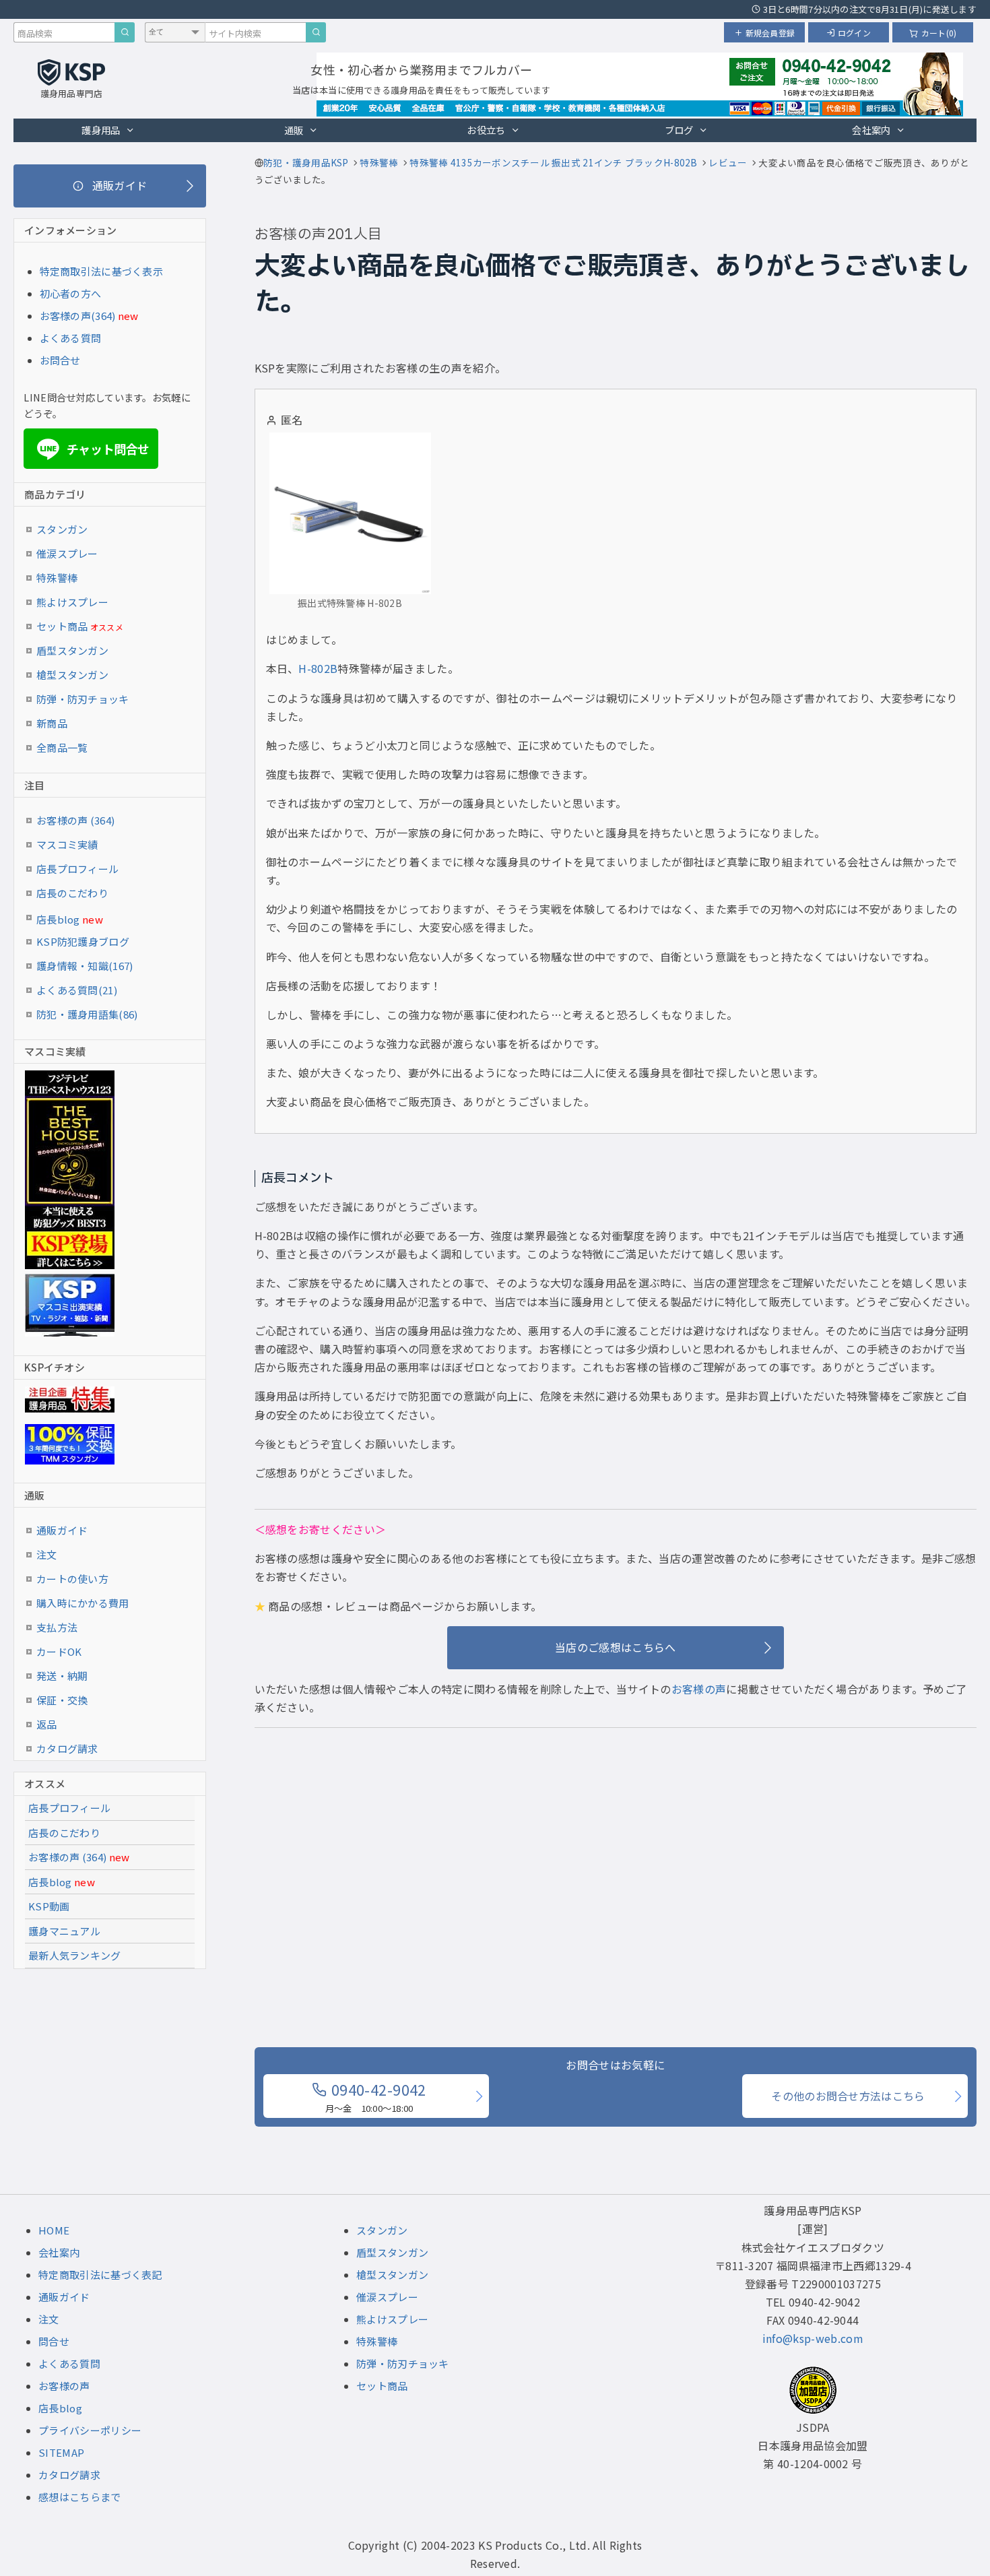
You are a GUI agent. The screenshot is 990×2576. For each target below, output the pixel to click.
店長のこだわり (72, 893)
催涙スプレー (67, 553)
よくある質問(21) (77, 990)
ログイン (854, 33)
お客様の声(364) (78, 316)
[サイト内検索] (316, 32)
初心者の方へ (71, 293)
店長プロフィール (77, 869)
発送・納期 (62, 1676)
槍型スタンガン (72, 675)
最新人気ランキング (75, 1955)
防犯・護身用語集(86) (87, 1014)
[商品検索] (125, 32)
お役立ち (486, 130)
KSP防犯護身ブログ (83, 941)
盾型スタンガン (72, 650)
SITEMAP (61, 2452)
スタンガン (62, 529)
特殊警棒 (57, 578)
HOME (54, 2230)
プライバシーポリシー (90, 2430)
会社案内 (871, 130)
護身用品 (101, 130)
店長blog (70, 919)
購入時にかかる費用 (83, 1603)
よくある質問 (71, 338)
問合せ (54, 2341)
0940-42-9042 (376, 2096)
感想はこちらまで (79, 2497)
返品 (47, 1724)
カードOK (59, 1651)
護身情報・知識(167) (85, 966)
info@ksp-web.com (813, 2338)
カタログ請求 (67, 1748)
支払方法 (57, 1627)
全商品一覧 (62, 747)
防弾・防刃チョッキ (83, 699)
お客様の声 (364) (75, 820)
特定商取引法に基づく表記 (100, 2275)
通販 (294, 130)
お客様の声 (699, 1689)
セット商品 (80, 626)
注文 (47, 1554)
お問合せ (60, 360)
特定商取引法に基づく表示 (102, 271)
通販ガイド (62, 1530)
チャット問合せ (95, 449)
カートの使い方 (72, 1579)
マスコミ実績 (67, 844)
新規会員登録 (770, 33)
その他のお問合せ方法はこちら (848, 2096)
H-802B (318, 668)
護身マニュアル (64, 1931)
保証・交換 (62, 1700)
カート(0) (939, 33)
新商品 (52, 723)
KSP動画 (49, 1906)
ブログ (679, 130)
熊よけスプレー (72, 602)
